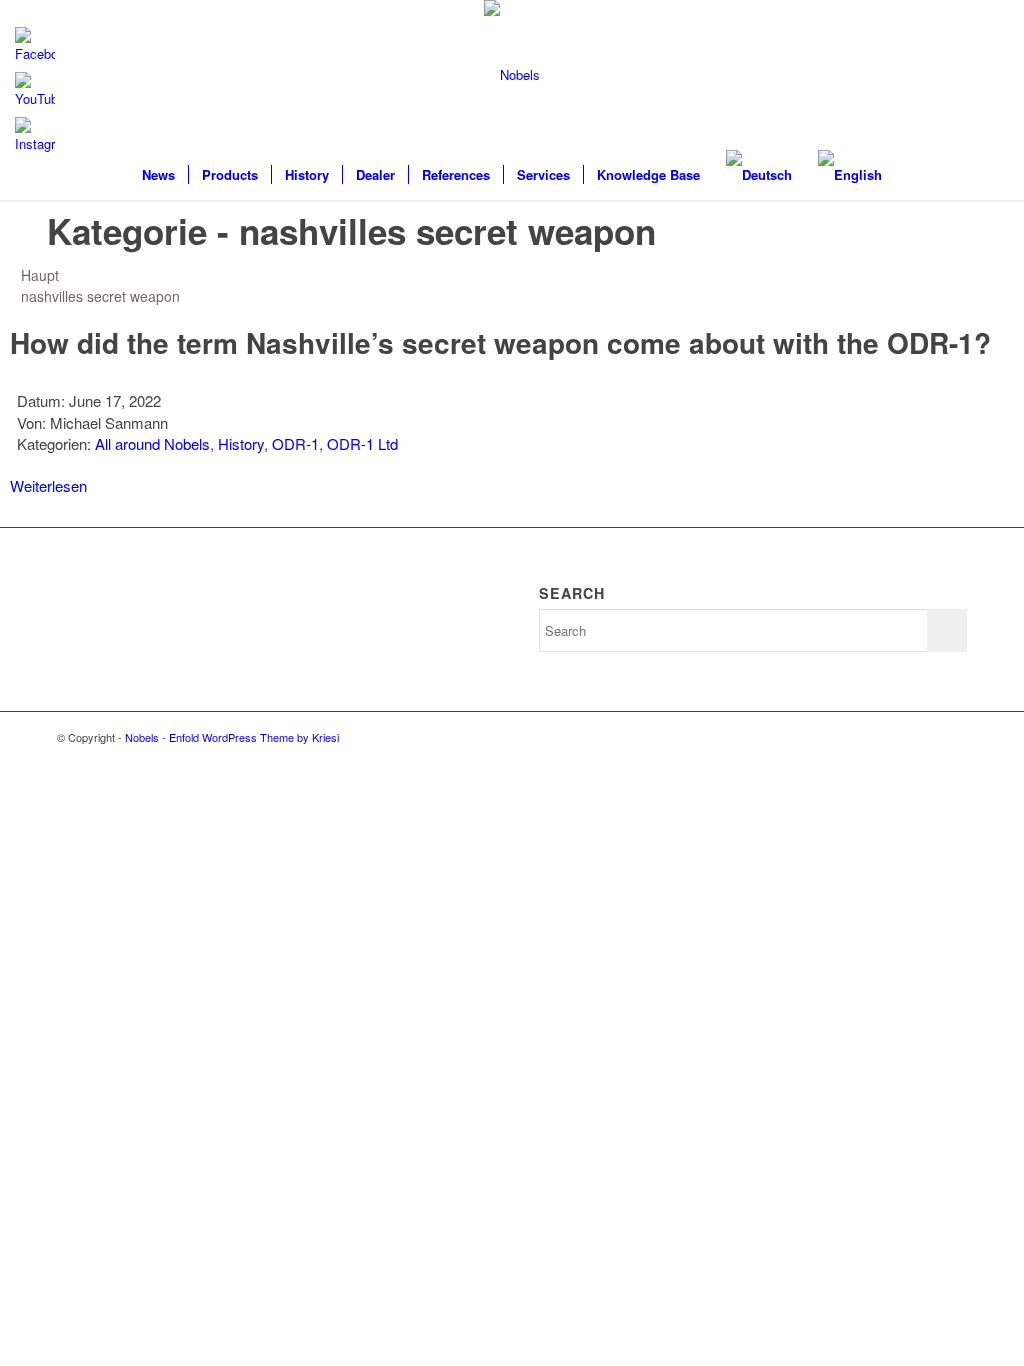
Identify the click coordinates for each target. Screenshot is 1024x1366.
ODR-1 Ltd (362, 443)
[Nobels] (512, 75)
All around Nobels (152, 443)
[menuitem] (158, 175)
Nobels (142, 737)
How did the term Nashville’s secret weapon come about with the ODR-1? (500, 342)
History (241, 443)
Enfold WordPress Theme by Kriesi (254, 737)
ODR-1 (295, 443)
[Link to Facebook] (952, 737)
